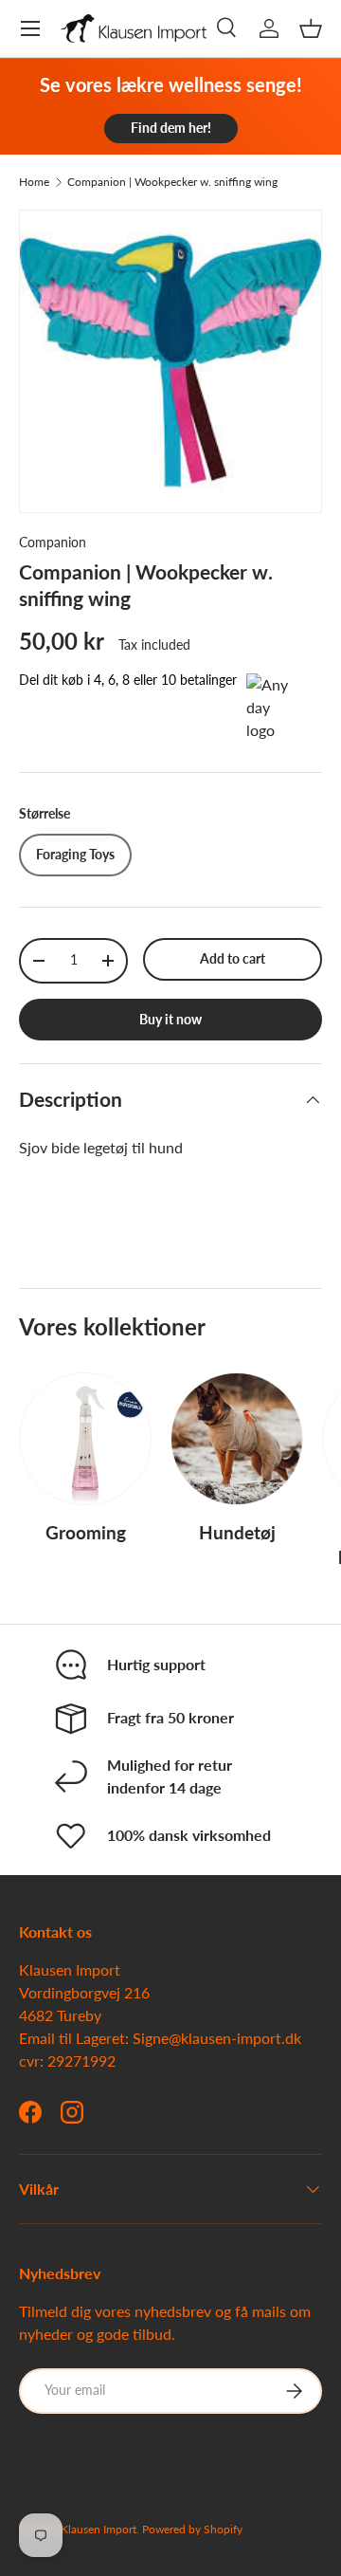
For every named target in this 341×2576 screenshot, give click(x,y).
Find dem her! (171, 128)
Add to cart (233, 958)
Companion (53, 542)
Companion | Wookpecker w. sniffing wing (172, 182)
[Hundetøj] (237, 1439)
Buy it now (170, 1019)
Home (34, 182)
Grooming (86, 1532)
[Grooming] (85, 1439)
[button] (311, 28)
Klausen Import (99, 2529)
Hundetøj (237, 1532)
